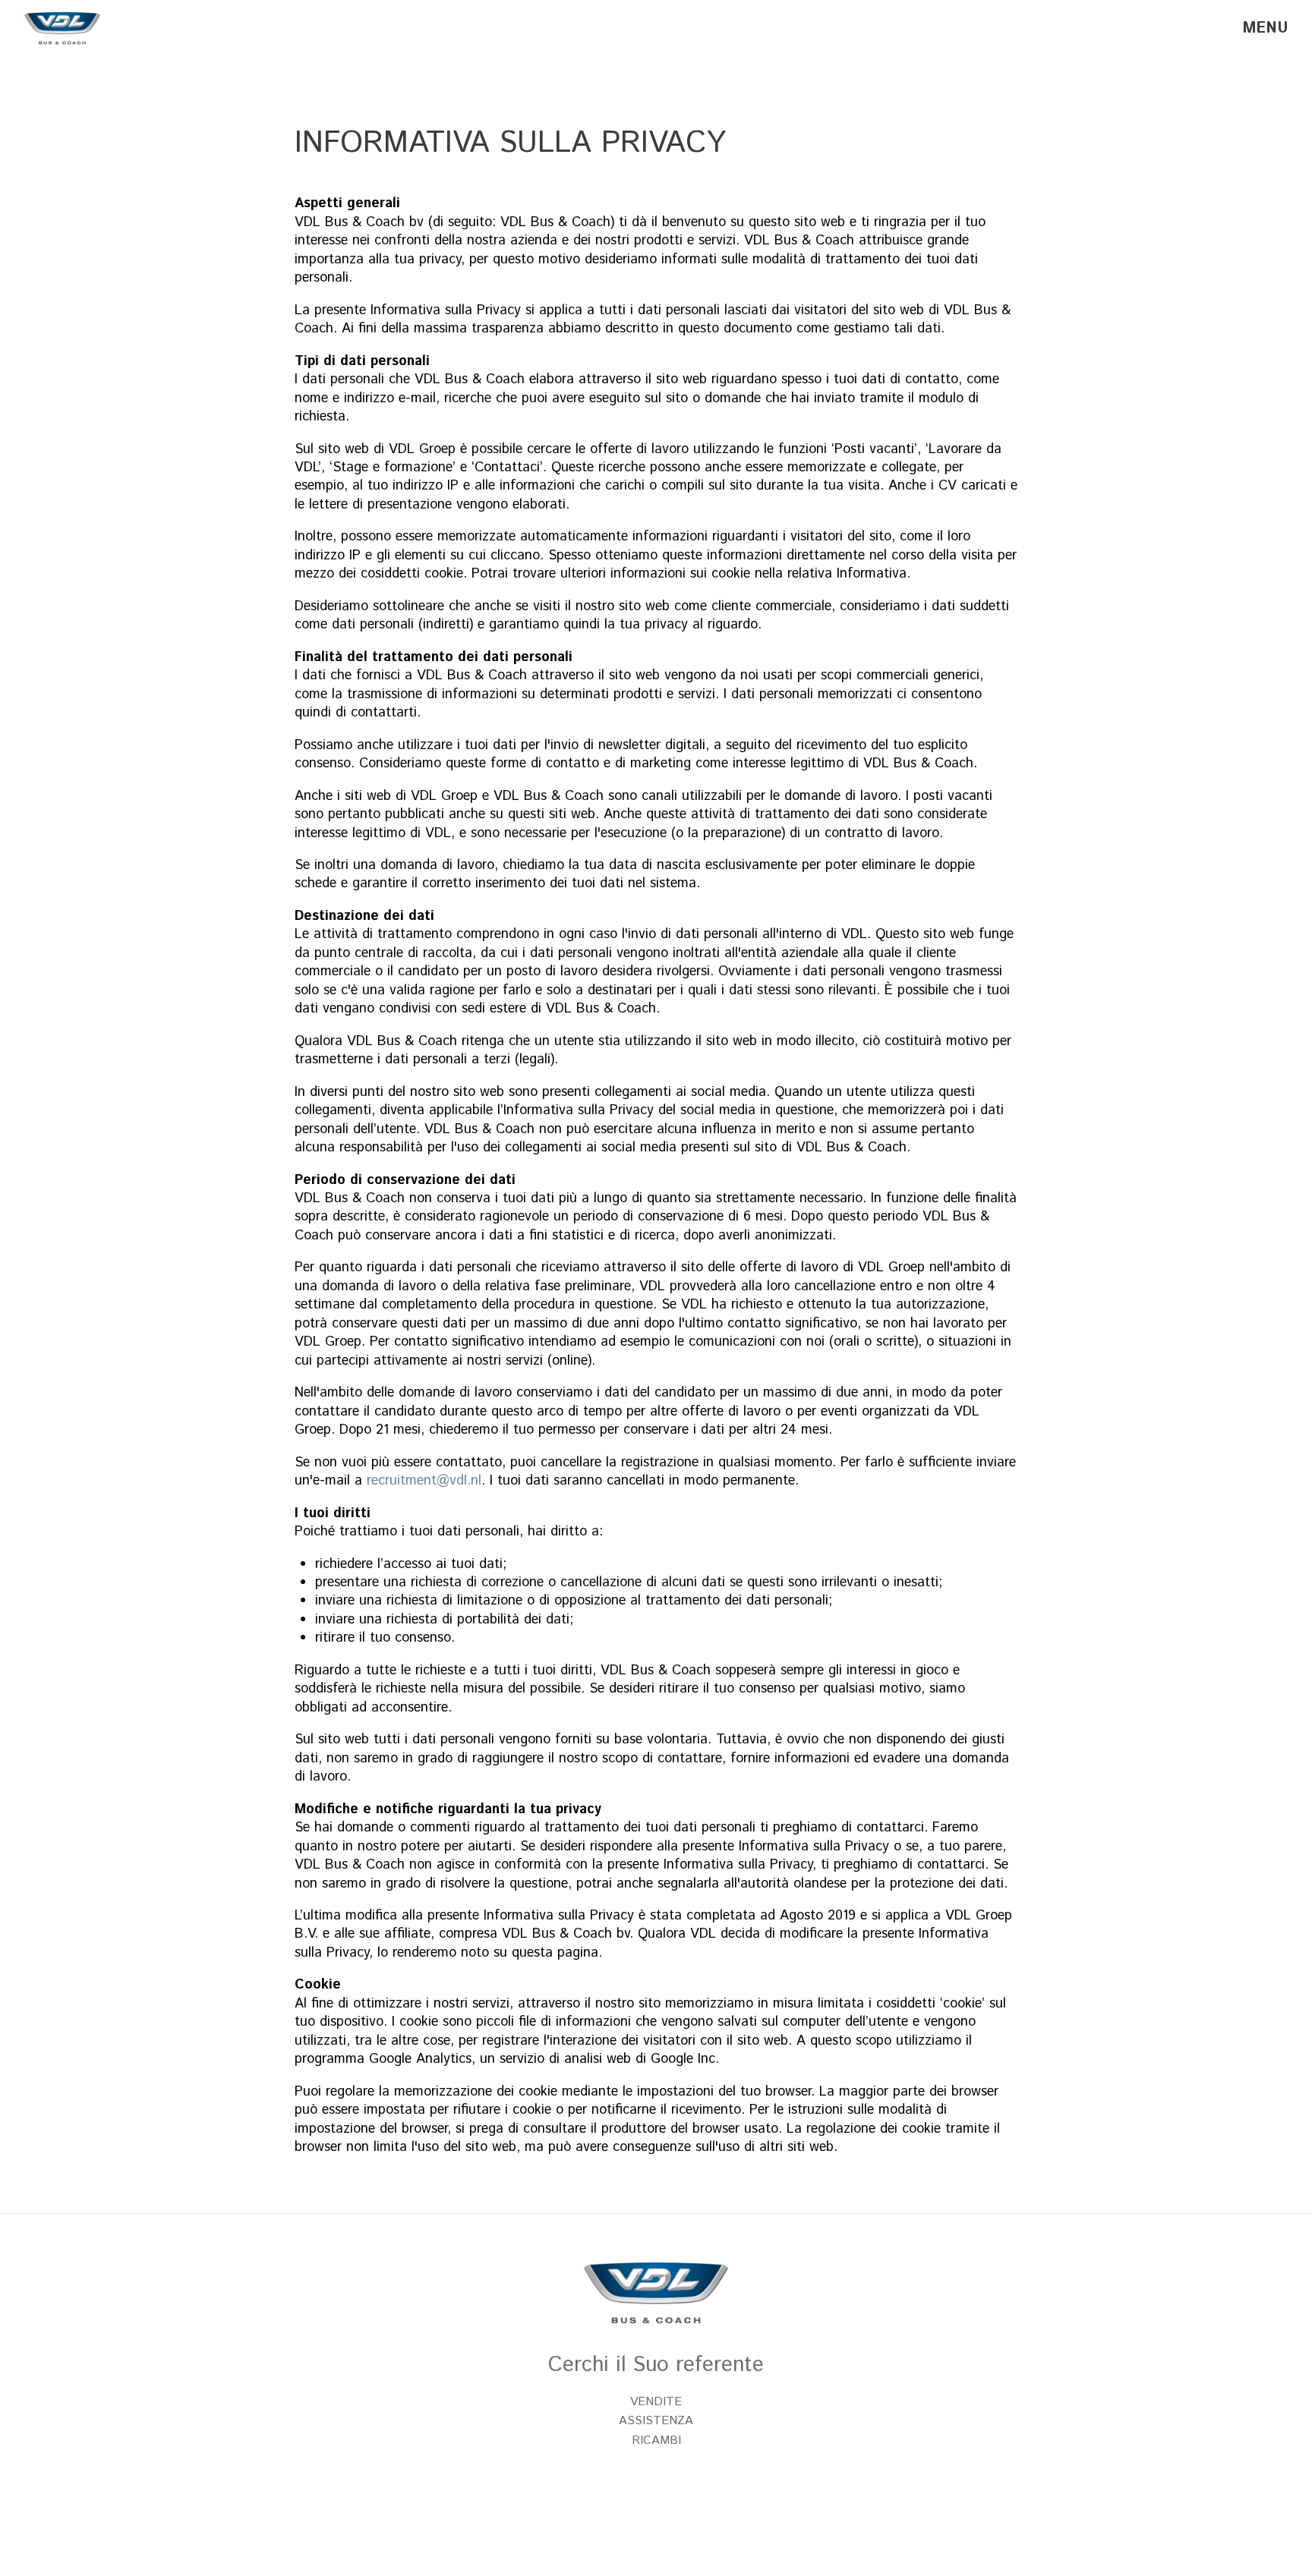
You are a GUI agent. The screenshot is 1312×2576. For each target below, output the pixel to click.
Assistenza (656, 2421)
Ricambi (656, 2441)
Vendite (656, 2402)
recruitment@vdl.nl (424, 1481)
